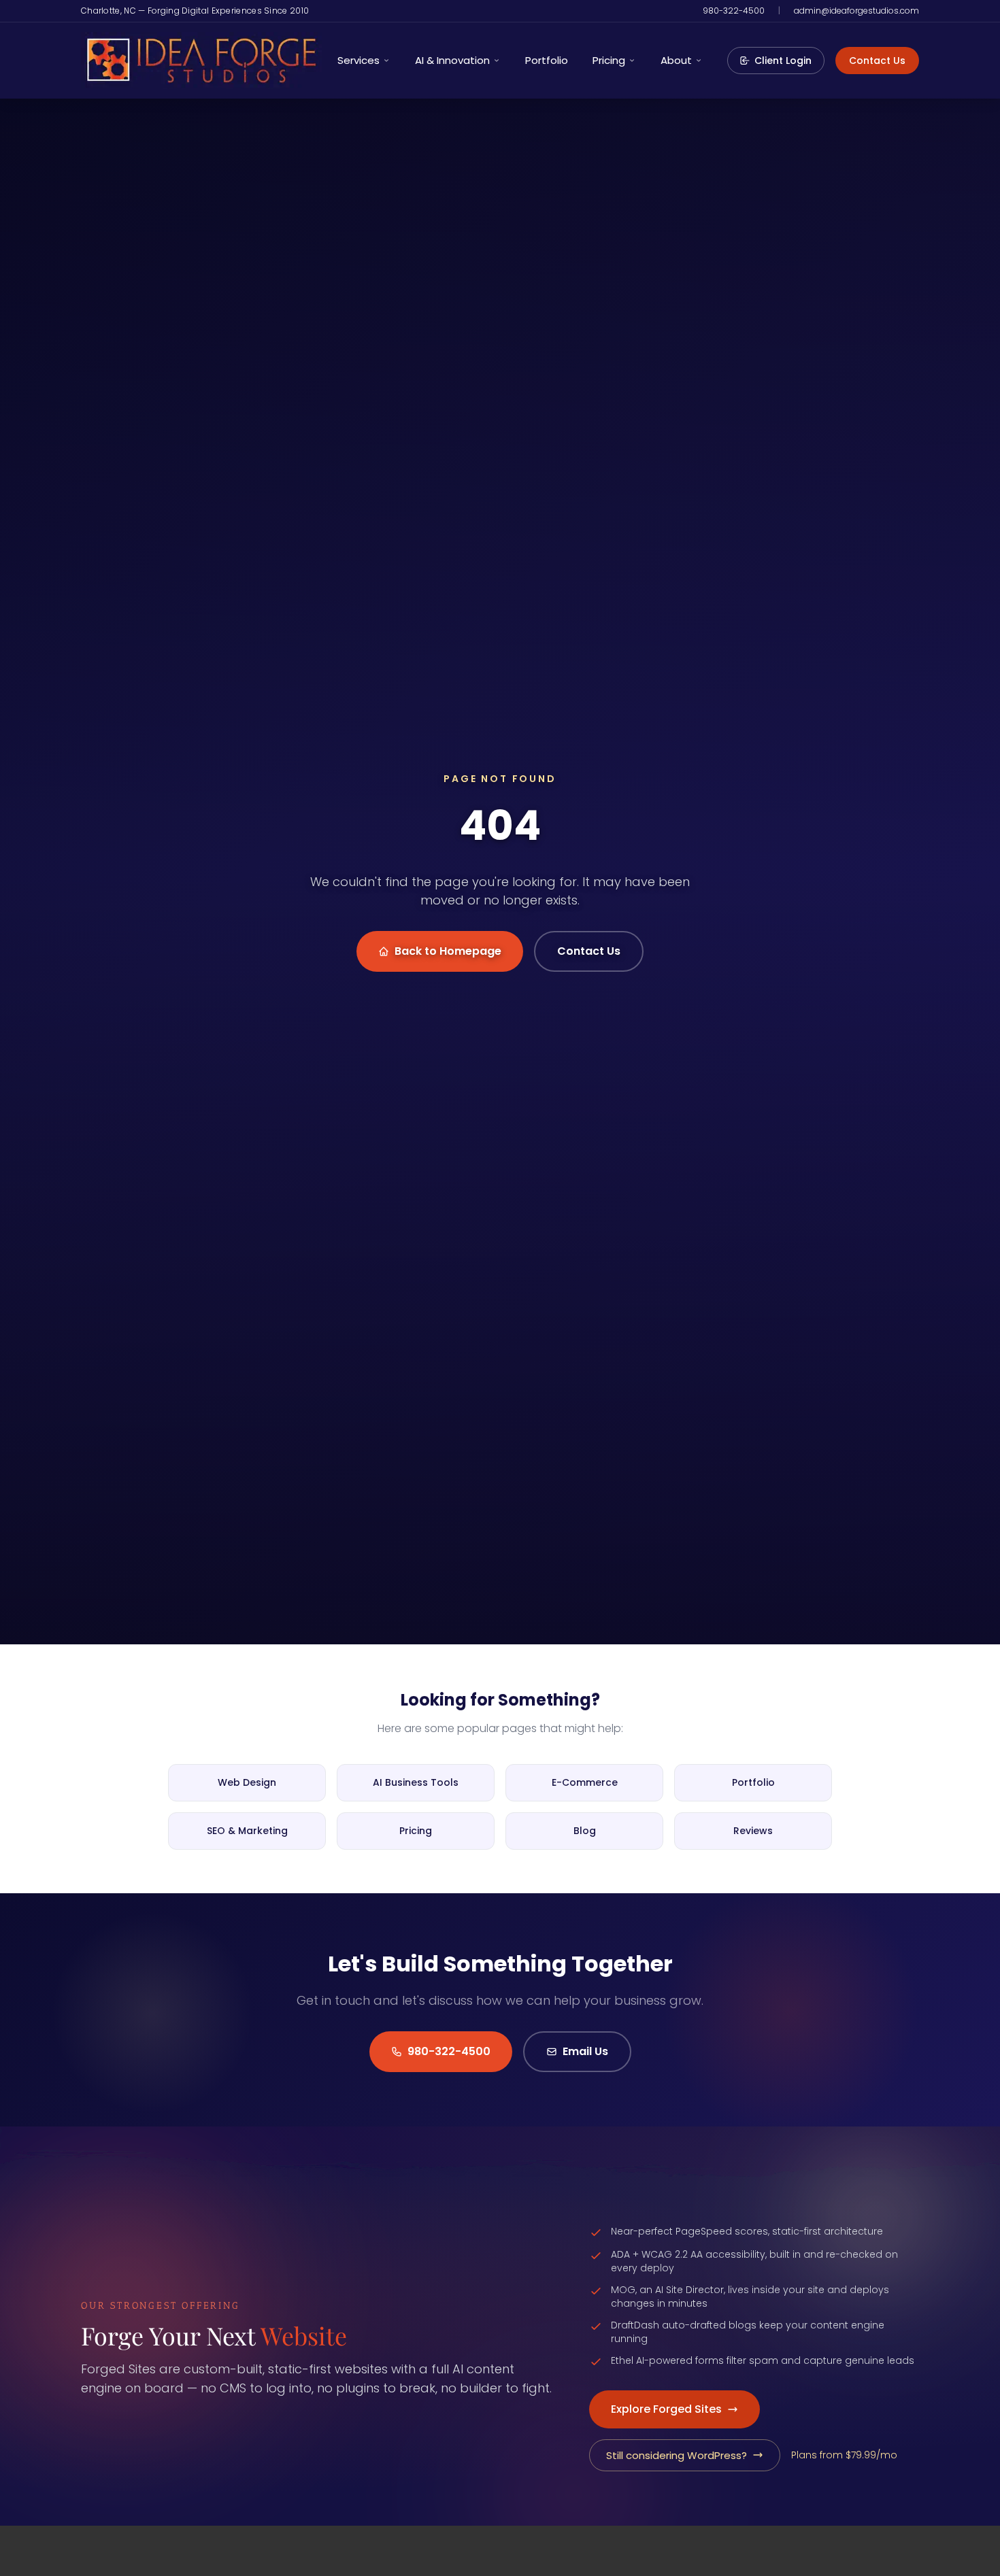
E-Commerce (585, 1782)
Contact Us (877, 61)
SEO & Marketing (247, 1831)
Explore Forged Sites (666, 2409)
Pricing (609, 60)
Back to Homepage (448, 951)
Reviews (753, 1831)
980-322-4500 (734, 11)
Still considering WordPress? (677, 2455)
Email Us (585, 2051)
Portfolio (547, 60)
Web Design (247, 1782)
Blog (585, 1831)
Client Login (783, 61)
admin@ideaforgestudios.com (856, 11)
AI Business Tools (416, 1782)
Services (359, 60)
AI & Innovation (452, 60)
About (676, 60)
